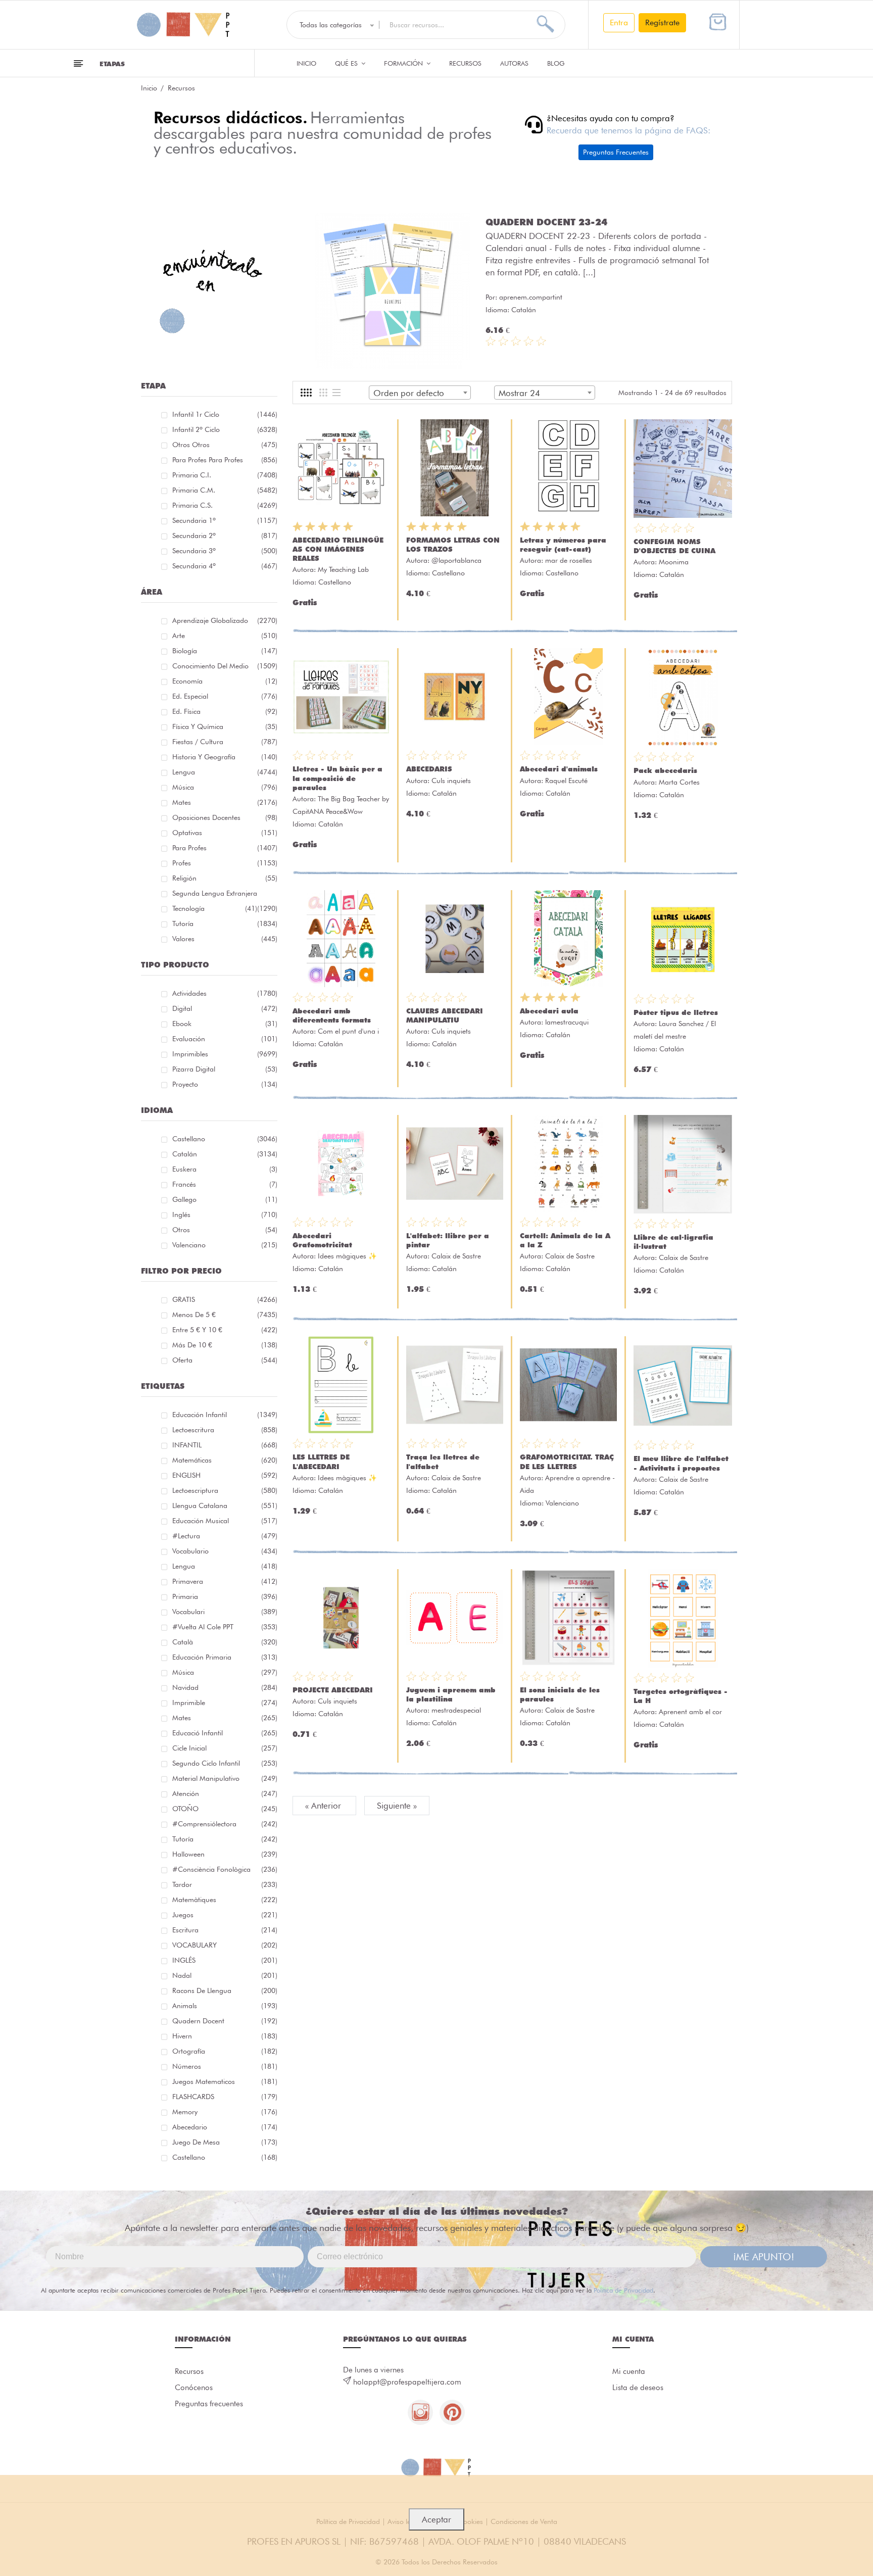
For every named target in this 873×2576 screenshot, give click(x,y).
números (225, 2066)
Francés (225, 1184)
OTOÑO (225, 1809)
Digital (225, 1008)
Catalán (225, 1154)
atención (225, 1793)
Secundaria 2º (225, 536)
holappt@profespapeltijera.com (407, 2382)
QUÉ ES (347, 63)
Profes (225, 863)
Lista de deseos (638, 2388)
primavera (225, 1581)
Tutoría (225, 924)
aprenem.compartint (531, 297)
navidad (225, 1687)
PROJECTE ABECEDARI (333, 1690)
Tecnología (215, 908)
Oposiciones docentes (225, 817)
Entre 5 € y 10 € (225, 1330)
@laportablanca (456, 560)
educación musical (225, 1521)
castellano (225, 2157)
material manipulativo (225, 1778)
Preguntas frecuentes (209, 2404)
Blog (556, 63)
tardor (225, 1884)
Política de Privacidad (623, 2290)
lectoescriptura (225, 1490)
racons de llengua (225, 1990)
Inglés (225, 1214)
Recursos (465, 63)
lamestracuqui (567, 1022)
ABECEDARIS (429, 769)
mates (225, 1718)
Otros (225, 1230)
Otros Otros (225, 445)
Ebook (225, 1024)
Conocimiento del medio (225, 666)
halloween (225, 1854)
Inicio (306, 63)
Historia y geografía (225, 757)
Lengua (225, 772)
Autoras (514, 63)
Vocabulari (225, 1612)
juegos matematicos (225, 2081)
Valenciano (225, 1245)
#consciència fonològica (225, 1869)
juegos (225, 1915)
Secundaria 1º (225, 520)
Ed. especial (225, 696)
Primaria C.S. (225, 505)
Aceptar (437, 2519)
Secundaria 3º (225, 551)
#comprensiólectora (225, 1824)
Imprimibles (225, 1054)
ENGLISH (225, 1475)
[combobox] (420, 393)
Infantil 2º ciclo (225, 429)
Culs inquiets (451, 781)
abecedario (225, 2127)
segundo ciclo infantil (225, 1763)
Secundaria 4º (225, 566)
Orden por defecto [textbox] (409, 393)
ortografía (225, 2051)
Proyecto (225, 1084)
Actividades (225, 993)
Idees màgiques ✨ (347, 1256)
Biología (225, 651)
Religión (225, 878)
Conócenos (194, 2388)
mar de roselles (569, 560)
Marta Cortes (679, 782)
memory (225, 2112)
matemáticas (225, 1460)
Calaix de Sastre (456, 1256)
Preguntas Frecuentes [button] (616, 152)
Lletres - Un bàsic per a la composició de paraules (337, 778)
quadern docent (225, 2021)
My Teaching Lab (343, 569)
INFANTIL (225, 1445)
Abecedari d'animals (559, 769)
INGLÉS (225, 1960)
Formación (404, 63)
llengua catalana (225, 1505)
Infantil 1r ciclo (225, 414)
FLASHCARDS (225, 2097)
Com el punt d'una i (348, 1031)
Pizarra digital (225, 1069)
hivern (225, 2036)
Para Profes (225, 848)
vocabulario (225, 1551)
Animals (225, 2006)
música (225, 1672)
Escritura (225, 1930)
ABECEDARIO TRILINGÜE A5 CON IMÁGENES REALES (338, 549)
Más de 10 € (225, 1345)
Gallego (225, 1199)
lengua (225, 1566)
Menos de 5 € (225, 1315)
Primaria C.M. (225, 490)
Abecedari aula (549, 1011)
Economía (225, 681)
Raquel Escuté (566, 781)
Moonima (674, 562)
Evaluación (225, 1039)
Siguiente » (397, 1806)
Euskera (225, 1169)
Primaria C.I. (225, 475)
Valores (225, 939)
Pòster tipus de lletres (676, 1012)
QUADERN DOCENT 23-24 (546, 222)
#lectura (225, 1536)
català (225, 1642)
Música (225, 787)
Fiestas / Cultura (225, 742)
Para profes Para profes (225, 460)
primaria (225, 1596)
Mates (225, 802)
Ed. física (225, 711)
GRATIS (225, 1299)
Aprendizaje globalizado (225, 620)
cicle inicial (225, 1748)
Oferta (225, 1360)
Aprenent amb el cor (690, 1712)
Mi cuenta (629, 2371)
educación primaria (225, 1657)
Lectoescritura (225, 1430)
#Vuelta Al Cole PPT (225, 1627)
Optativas (225, 833)
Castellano (225, 1139)
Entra (619, 22)
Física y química (225, 726)
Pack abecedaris (665, 770)
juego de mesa (225, 2142)
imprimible (225, 1703)
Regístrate (662, 22)
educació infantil (225, 1733)
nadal (225, 1975)
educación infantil (225, 1415)
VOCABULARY (225, 1945)
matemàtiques (225, 1900)
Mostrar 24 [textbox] (519, 393)
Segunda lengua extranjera (225, 895)
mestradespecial (456, 1710)
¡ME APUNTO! (764, 2257)
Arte (225, 636)
